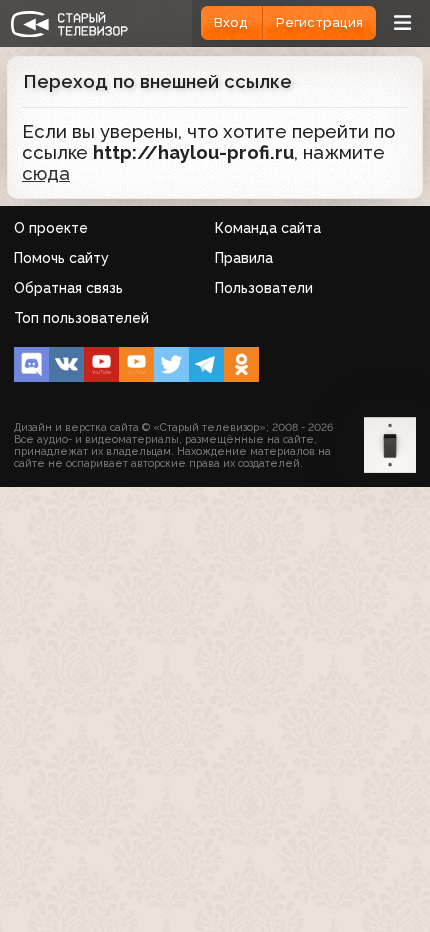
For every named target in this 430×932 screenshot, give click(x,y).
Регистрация (319, 22)
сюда (46, 173)
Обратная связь (68, 288)
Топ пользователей (81, 318)
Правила (244, 258)
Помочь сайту (61, 258)
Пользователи (264, 288)
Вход (231, 22)
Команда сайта (268, 228)
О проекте (51, 228)
